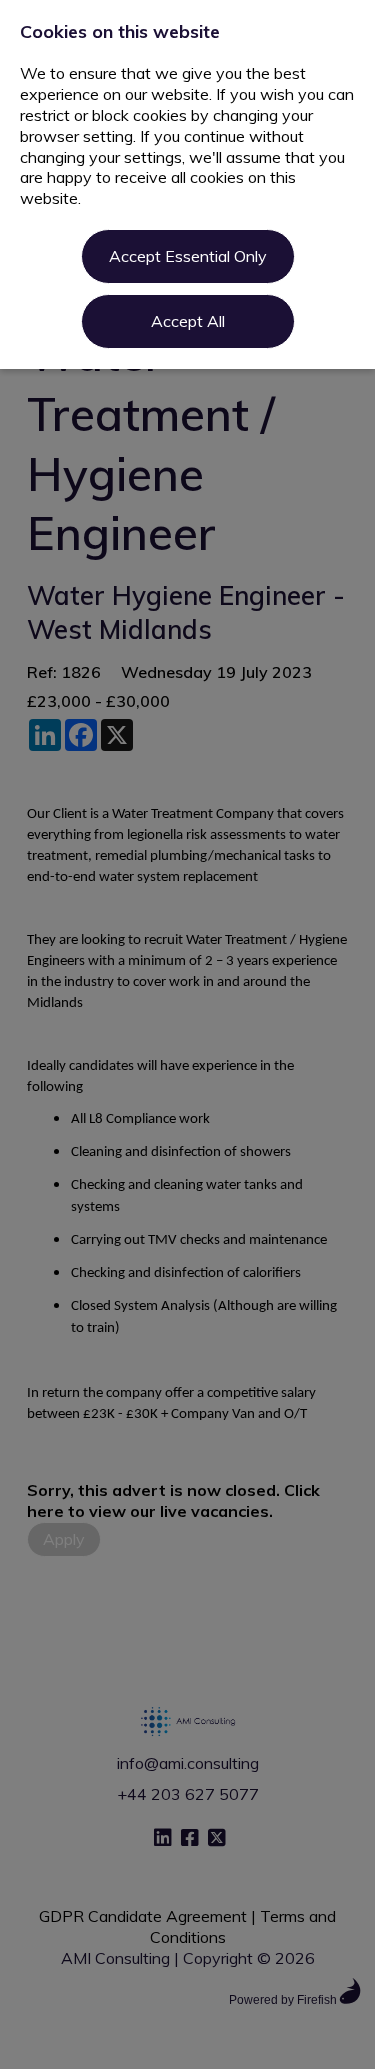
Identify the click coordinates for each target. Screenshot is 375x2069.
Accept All (188, 321)
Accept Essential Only (188, 256)
